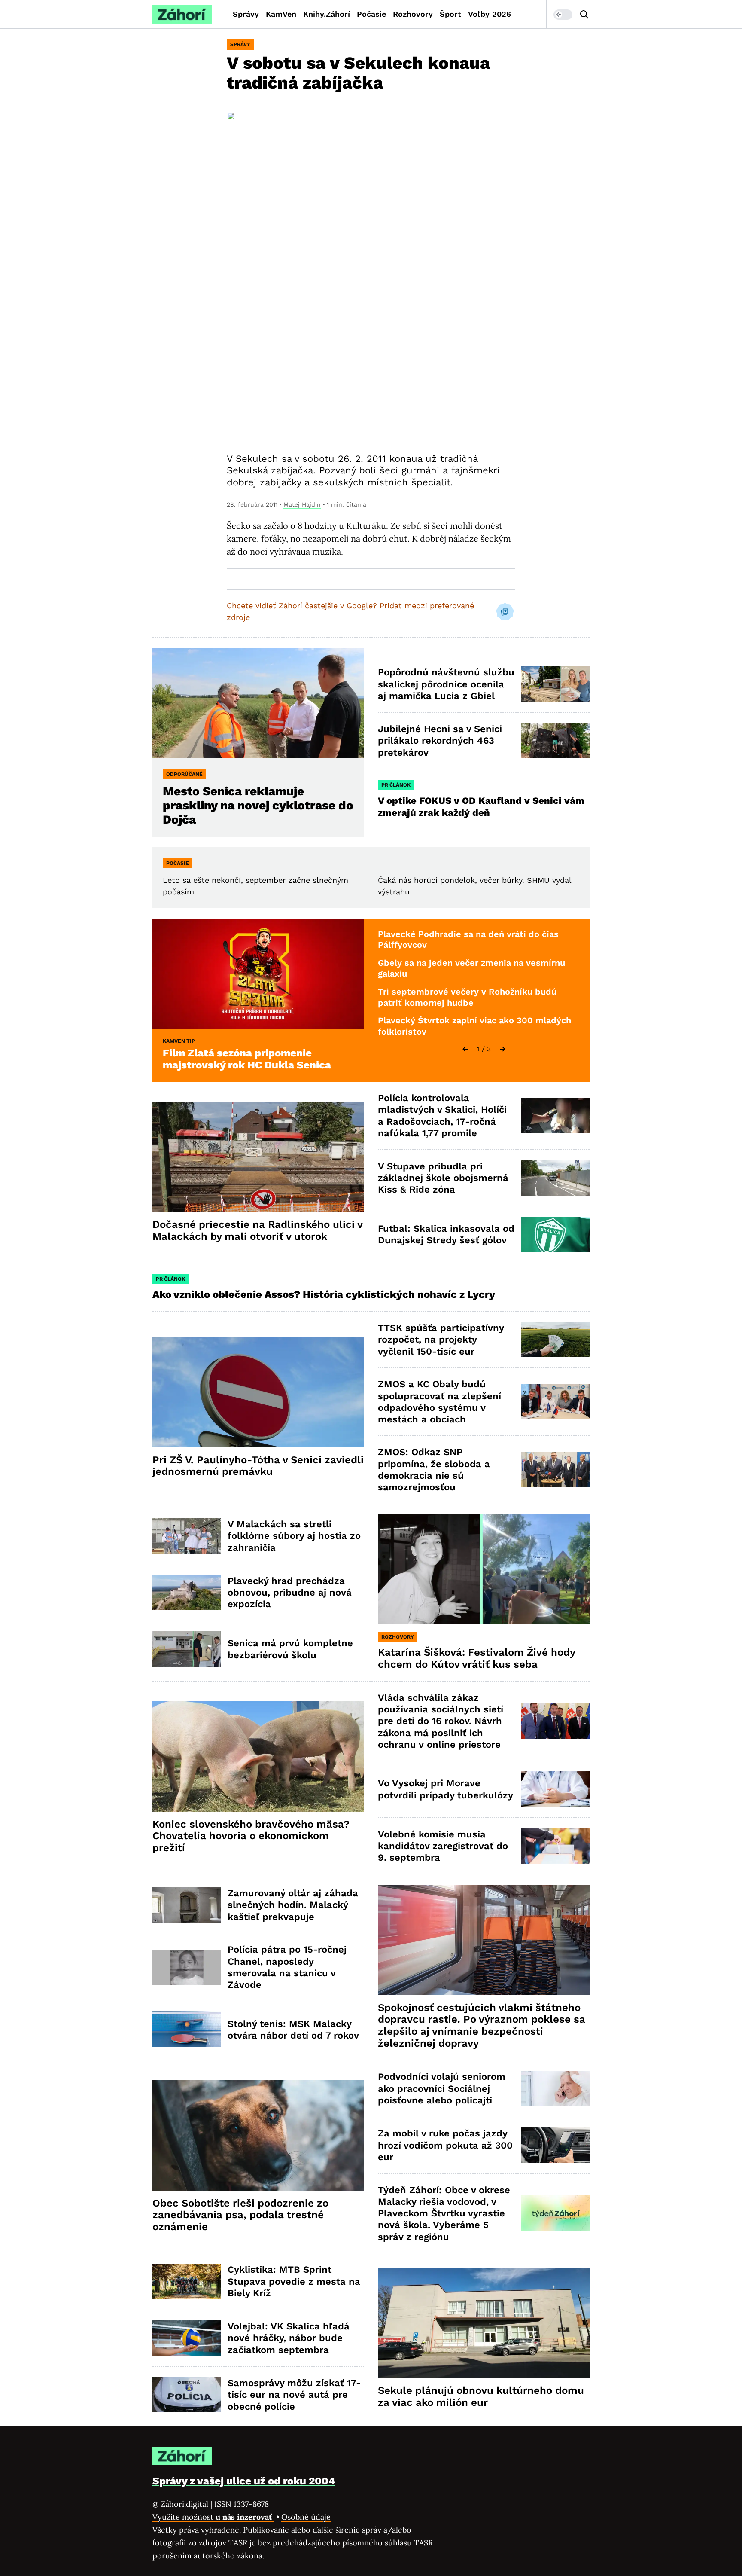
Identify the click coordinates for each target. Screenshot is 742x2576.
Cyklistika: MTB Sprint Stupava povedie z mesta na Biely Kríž (294, 2281)
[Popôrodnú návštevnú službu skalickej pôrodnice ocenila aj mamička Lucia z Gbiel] (555, 684)
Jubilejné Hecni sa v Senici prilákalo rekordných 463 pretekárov (440, 741)
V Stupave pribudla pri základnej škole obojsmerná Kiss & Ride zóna (443, 1178)
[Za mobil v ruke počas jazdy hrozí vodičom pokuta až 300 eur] (555, 2145)
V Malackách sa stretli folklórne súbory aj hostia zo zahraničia (294, 1536)
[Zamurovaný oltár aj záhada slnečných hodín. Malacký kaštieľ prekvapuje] (187, 1905)
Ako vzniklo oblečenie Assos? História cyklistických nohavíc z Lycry (324, 1294)
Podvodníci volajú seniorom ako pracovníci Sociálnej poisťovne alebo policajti (442, 2088)
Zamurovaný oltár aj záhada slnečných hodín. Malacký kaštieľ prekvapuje (293, 1905)
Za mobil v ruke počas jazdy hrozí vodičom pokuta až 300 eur (445, 2145)
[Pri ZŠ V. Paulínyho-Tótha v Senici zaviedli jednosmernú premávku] (258, 1392)
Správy (246, 14)
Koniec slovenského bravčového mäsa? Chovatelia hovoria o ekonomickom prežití (251, 1836)
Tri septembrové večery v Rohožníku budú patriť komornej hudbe (467, 997)
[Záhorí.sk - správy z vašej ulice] (182, 14)
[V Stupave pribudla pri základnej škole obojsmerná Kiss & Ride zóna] (555, 1178)
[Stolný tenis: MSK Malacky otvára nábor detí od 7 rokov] (187, 2029)
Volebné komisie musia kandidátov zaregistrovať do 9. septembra (443, 1846)
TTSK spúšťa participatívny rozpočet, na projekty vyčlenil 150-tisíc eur (441, 1340)
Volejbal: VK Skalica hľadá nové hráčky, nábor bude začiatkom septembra (289, 2338)
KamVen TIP (179, 1041)
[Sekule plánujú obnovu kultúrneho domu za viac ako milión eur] (484, 2323)
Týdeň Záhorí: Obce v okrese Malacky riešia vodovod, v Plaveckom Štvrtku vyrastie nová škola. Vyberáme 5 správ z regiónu (444, 2213)
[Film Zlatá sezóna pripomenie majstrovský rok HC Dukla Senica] (258, 974)
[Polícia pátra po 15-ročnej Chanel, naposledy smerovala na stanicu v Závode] (187, 1967)
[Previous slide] (465, 1049)
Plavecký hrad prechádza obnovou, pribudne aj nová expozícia (290, 1593)
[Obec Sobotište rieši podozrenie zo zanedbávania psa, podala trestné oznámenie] (258, 2135)
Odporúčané (184, 774)
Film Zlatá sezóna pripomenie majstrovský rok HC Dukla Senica (247, 1059)
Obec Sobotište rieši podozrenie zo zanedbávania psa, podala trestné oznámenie (240, 2215)
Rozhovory (413, 14)
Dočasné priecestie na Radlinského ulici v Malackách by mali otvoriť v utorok (258, 1230)
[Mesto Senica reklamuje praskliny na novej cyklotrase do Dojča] (258, 703)
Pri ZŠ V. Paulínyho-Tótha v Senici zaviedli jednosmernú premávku (258, 1466)
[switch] (563, 15)
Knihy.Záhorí (327, 14)
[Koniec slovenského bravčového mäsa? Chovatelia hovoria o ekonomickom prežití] (258, 1757)
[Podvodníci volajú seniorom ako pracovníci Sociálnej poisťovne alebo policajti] (555, 2089)
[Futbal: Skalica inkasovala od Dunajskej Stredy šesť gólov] (555, 1235)
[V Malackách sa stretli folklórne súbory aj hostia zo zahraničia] (187, 1536)
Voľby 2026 (490, 14)
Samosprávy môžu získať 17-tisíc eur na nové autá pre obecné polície (294, 2395)
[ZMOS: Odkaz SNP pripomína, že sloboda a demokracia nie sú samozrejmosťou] (555, 1470)
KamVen (281, 14)
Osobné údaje (306, 2517)
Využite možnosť (213, 2517)
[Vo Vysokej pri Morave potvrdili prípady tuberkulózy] (555, 1789)
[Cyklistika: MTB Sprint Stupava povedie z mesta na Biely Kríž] (187, 2281)
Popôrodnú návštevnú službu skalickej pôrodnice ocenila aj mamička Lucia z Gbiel (446, 684)
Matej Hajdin (302, 504)
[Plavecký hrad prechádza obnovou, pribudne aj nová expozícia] (187, 1592)
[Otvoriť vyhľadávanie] (584, 15)
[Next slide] (503, 1049)
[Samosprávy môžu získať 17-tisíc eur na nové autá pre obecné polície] (187, 2395)
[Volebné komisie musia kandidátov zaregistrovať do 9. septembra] (555, 1846)
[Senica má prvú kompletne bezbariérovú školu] (187, 1649)
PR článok (396, 785)
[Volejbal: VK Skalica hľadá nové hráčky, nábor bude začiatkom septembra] (187, 2338)
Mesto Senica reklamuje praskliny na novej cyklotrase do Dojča (258, 805)
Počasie (371, 14)
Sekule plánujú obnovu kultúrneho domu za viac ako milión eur (481, 2396)
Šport (450, 14)
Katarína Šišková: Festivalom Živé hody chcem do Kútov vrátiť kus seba (477, 1658)
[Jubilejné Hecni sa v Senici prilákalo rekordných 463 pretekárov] (555, 741)
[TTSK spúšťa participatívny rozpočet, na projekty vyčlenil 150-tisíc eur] (555, 1340)
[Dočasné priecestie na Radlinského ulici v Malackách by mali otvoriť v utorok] (258, 1157)
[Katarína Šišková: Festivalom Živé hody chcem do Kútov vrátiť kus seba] (484, 1570)
